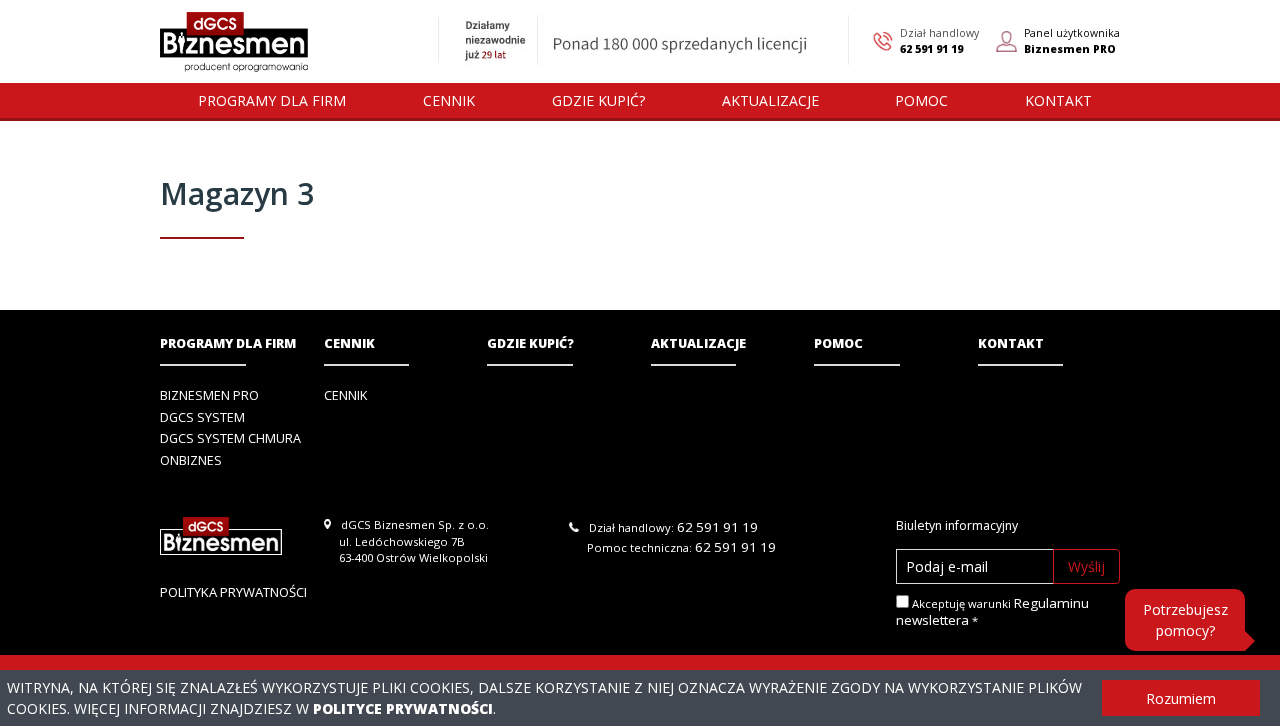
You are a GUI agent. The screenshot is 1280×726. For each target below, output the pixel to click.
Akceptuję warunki (992, 612)
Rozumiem (1181, 698)
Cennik (349, 343)
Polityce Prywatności (403, 708)
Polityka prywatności (233, 592)
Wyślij (1086, 566)
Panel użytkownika (1072, 41)
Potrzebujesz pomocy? (1185, 620)
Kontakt (1011, 343)
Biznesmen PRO (209, 395)
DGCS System (202, 417)
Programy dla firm (228, 343)
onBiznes (191, 460)
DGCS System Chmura (230, 438)
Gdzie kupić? (530, 343)
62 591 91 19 (931, 49)
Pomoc (838, 343)
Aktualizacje (698, 343)
